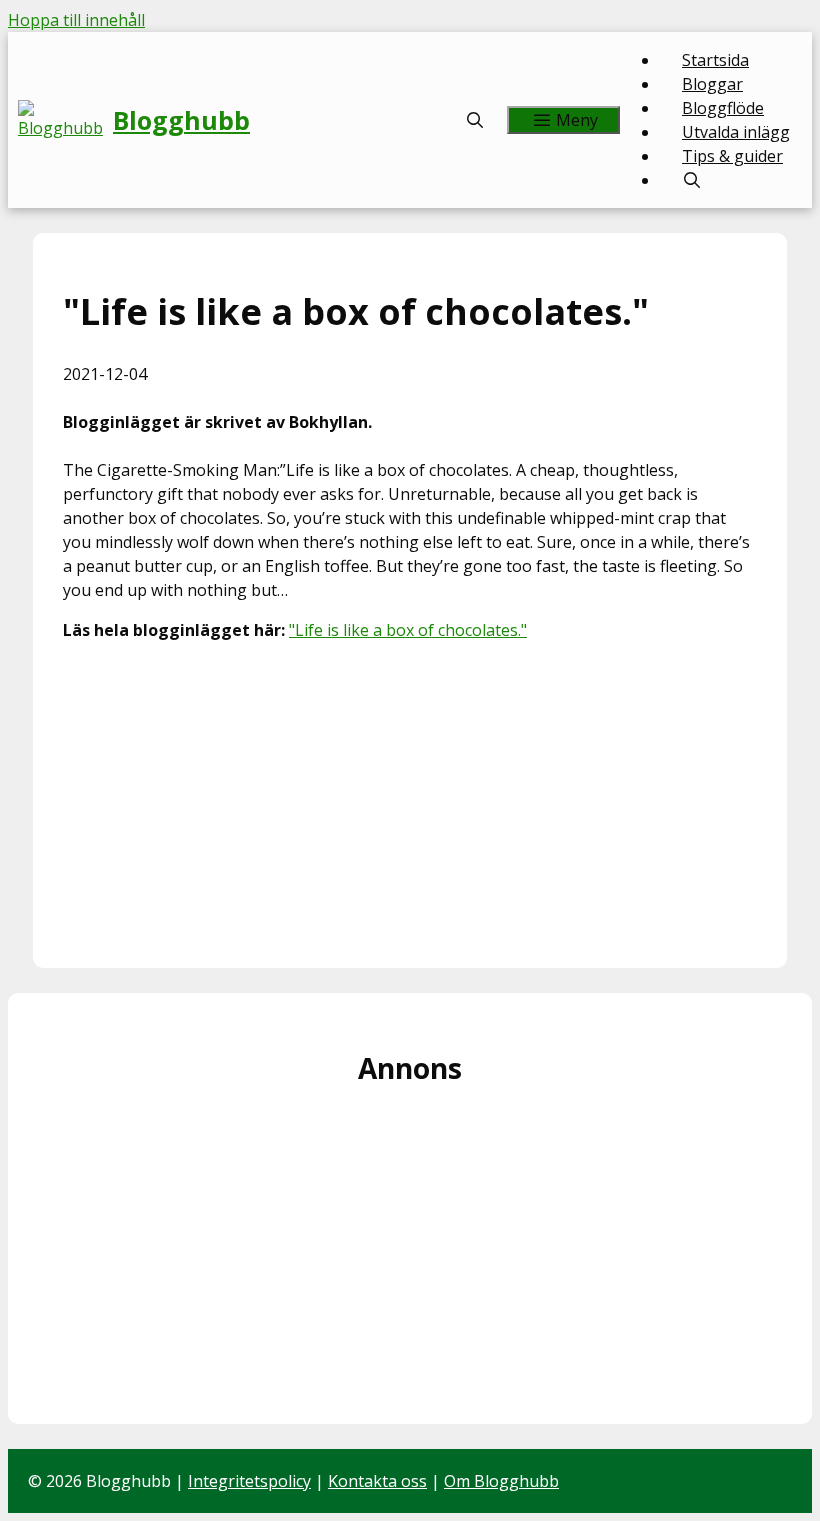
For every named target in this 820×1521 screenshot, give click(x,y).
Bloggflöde (723, 108)
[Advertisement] (410, 798)
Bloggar (712, 84)
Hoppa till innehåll (76, 20)
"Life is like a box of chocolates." (408, 630)
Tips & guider (732, 156)
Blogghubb (181, 120)
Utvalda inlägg (736, 132)
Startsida (715, 60)
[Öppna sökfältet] (475, 120)
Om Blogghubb (501, 1481)
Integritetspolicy (249, 1481)
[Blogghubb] (65, 120)
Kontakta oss (377, 1481)
